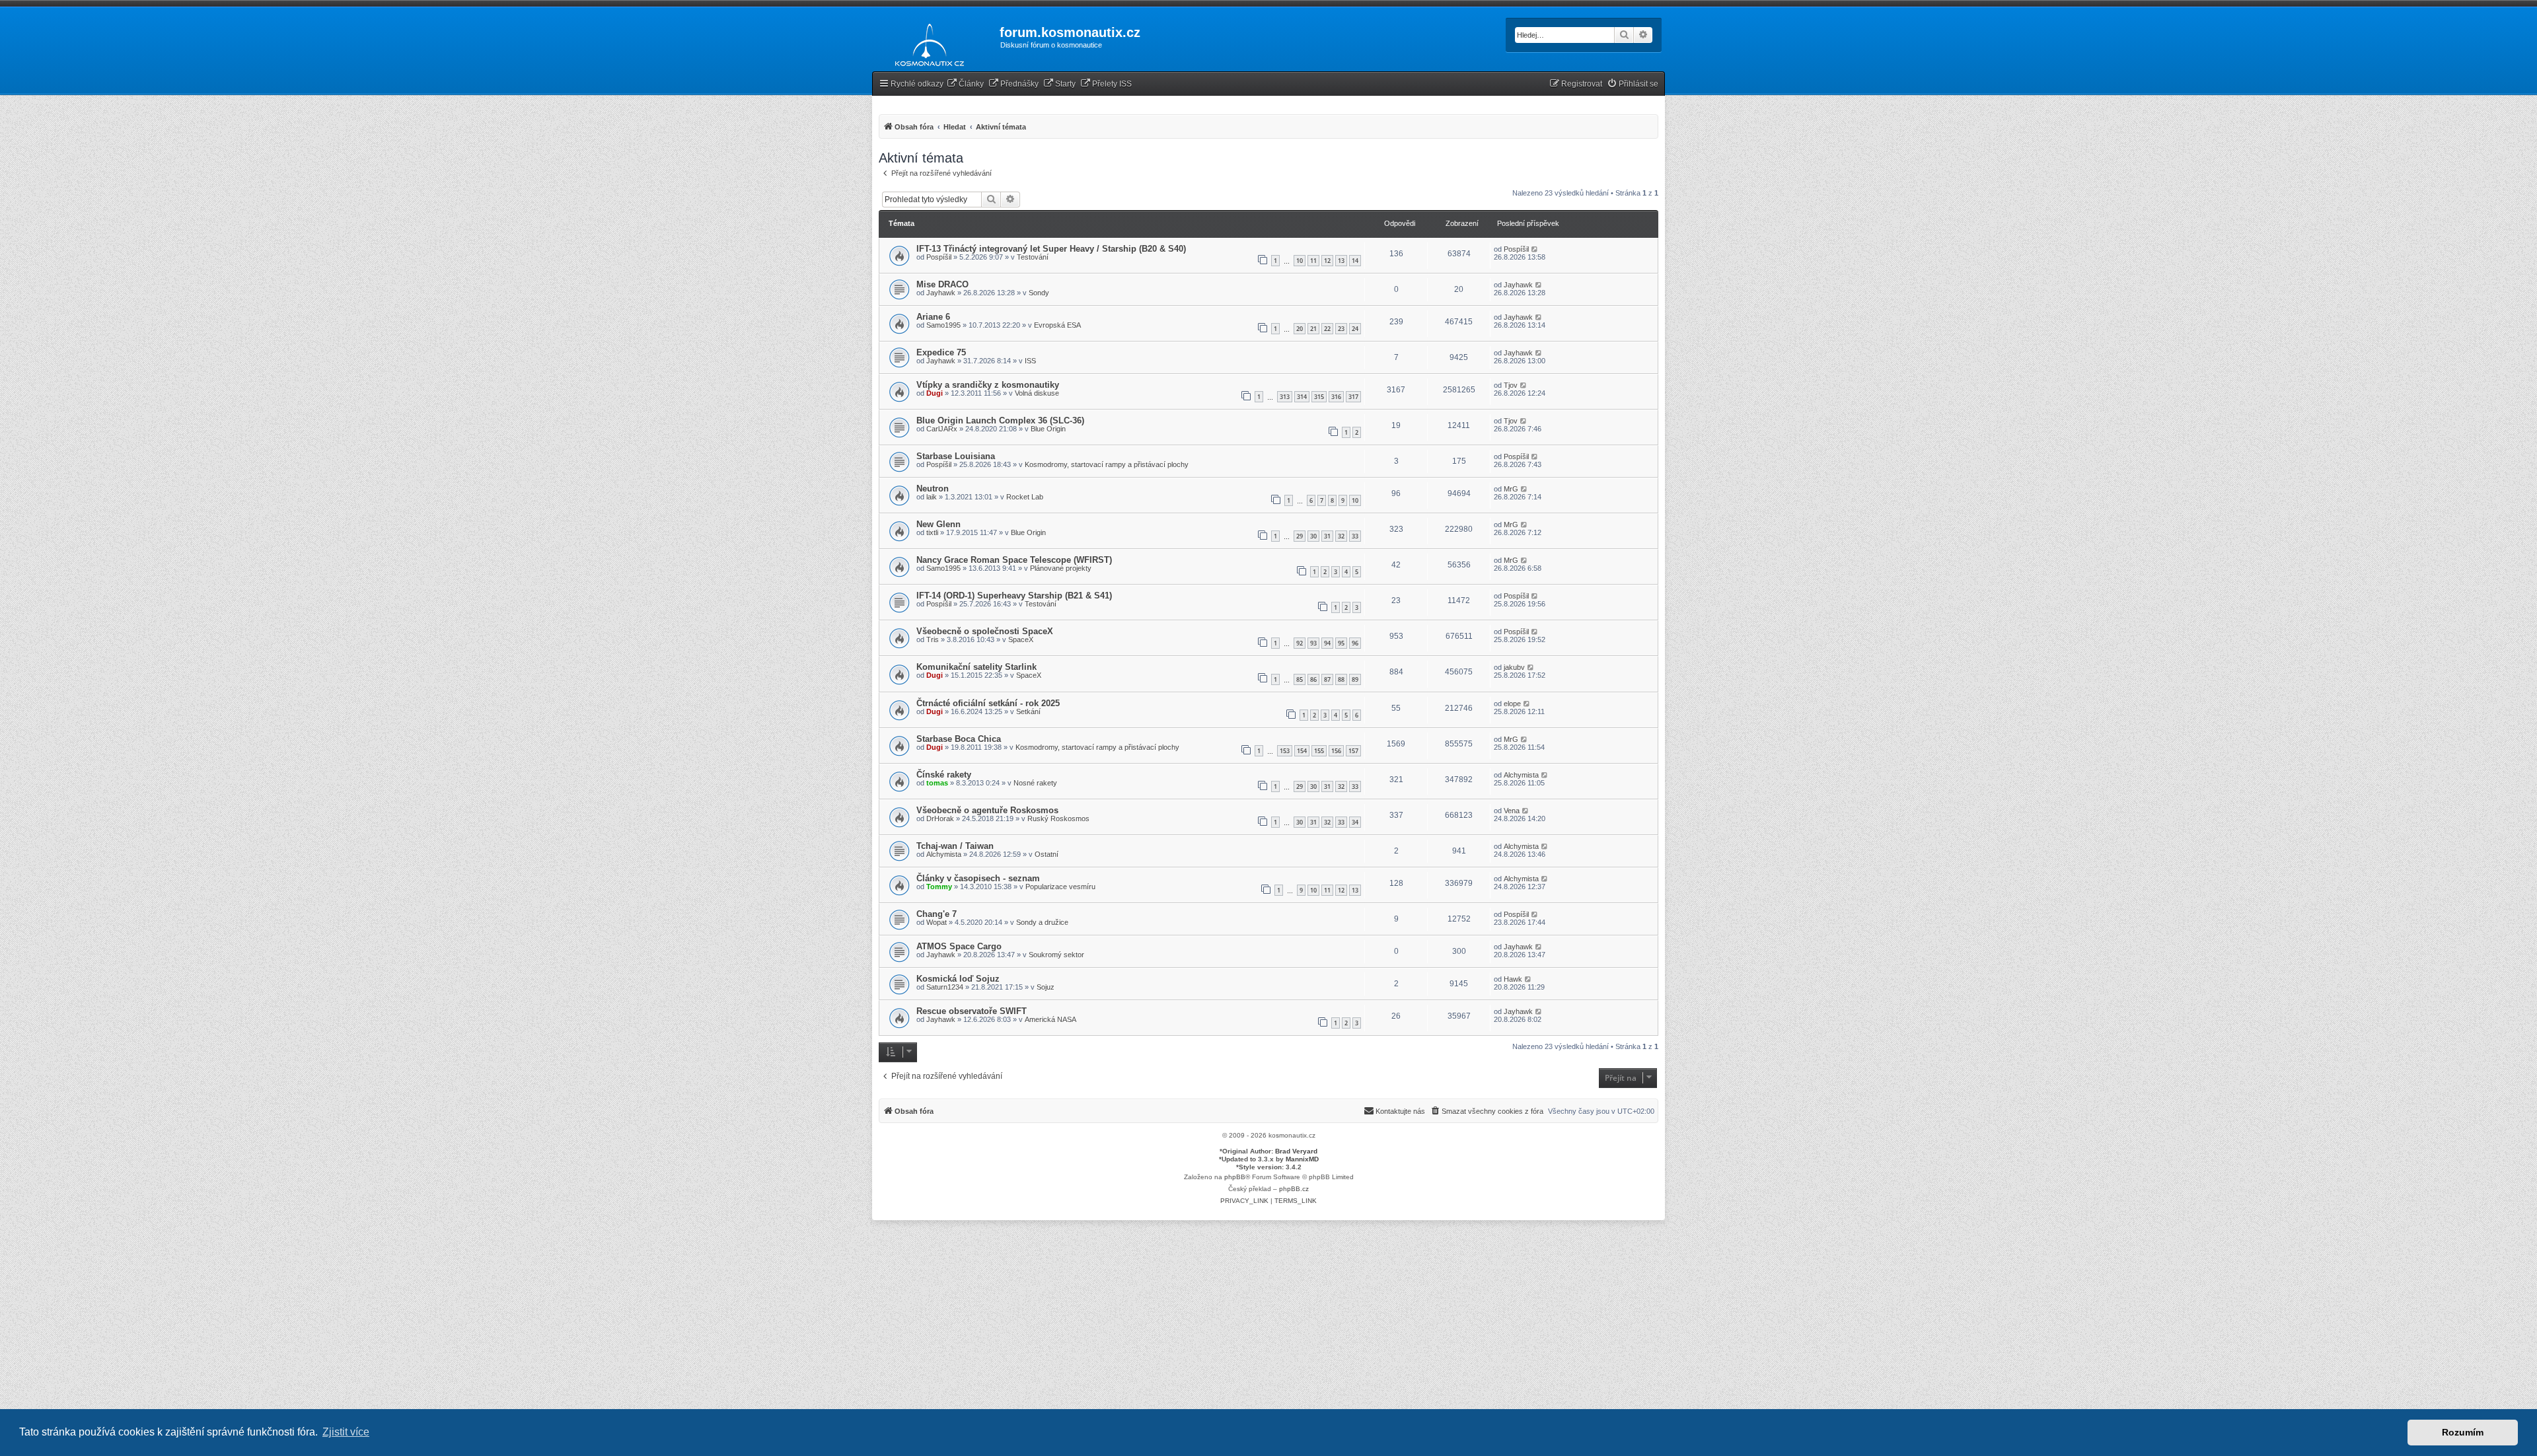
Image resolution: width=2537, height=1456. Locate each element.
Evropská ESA (1057, 325)
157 (1353, 751)
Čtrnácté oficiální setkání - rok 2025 (988, 703)
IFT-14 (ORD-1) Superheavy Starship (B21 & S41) (1014, 596)
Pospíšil (939, 257)
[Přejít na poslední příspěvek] (1535, 249)
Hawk (1513, 979)
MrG (1511, 489)
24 (1355, 329)
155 (1319, 751)
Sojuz (1046, 987)
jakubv (1514, 667)
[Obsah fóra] (926, 42)
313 (1285, 397)
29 (1300, 536)
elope (1512, 704)
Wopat (937, 922)
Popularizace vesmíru (1060, 887)
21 (1313, 329)
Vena (1512, 811)
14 (1355, 261)
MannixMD (1302, 1159)
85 (1300, 679)
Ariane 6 (933, 317)
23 (1341, 329)
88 (1341, 679)
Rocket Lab (1025, 497)
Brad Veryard (1296, 1151)
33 (1355, 536)
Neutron (933, 489)
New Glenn (938, 524)
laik (932, 497)
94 (1327, 643)
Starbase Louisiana (956, 456)
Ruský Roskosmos (1058, 819)
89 (1355, 679)
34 (1355, 822)
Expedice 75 (941, 352)
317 (1353, 397)
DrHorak (940, 819)
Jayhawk (941, 293)
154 (1302, 751)
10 (1300, 261)
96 (1355, 643)
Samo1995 (943, 325)
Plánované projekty (1061, 568)
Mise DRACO (942, 284)
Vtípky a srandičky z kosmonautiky (988, 385)
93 (1313, 643)
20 (1300, 329)
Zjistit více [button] (346, 1432)
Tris (933, 639)
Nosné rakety (1035, 783)
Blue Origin (1048, 429)
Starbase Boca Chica (959, 739)
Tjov (1511, 385)
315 (1319, 397)
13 (1341, 261)
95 (1341, 643)
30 (1313, 536)
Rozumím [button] (2463, 1432)
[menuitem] (965, 84)
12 (1327, 261)
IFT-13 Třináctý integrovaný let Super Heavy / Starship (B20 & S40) (1051, 249)
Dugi (935, 393)
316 (1336, 397)
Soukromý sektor (1056, 955)
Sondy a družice (1042, 922)
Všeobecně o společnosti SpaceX (985, 631)
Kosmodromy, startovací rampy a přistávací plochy (1107, 464)
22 (1327, 329)
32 (1341, 536)
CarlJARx (942, 429)
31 (1327, 536)
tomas (937, 783)
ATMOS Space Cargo (959, 946)
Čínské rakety (944, 775)
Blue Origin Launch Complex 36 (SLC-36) (1000, 420)
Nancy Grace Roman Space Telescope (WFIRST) (1014, 560)
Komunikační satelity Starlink (976, 667)
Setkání (1028, 711)
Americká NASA (1050, 1019)
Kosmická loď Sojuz (958, 979)
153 (1285, 751)
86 (1313, 679)
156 (1336, 751)
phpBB (1235, 1177)
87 (1327, 679)
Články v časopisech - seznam (978, 878)
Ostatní (1047, 854)
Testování (1033, 257)
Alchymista (1521, 775)
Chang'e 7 (937, 914)
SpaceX (1021, 639)
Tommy (939, 887)
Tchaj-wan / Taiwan (955, 846)
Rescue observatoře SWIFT (972, 1011)
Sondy (1039, 293)
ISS (1030, 361)
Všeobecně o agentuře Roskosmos (987, 810)
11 (1313, 261)
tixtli (932, 532)
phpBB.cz (1294, 1189)
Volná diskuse (1037, 393)
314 (1302, 397)
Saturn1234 (945, 987)
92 (1300, 643)
